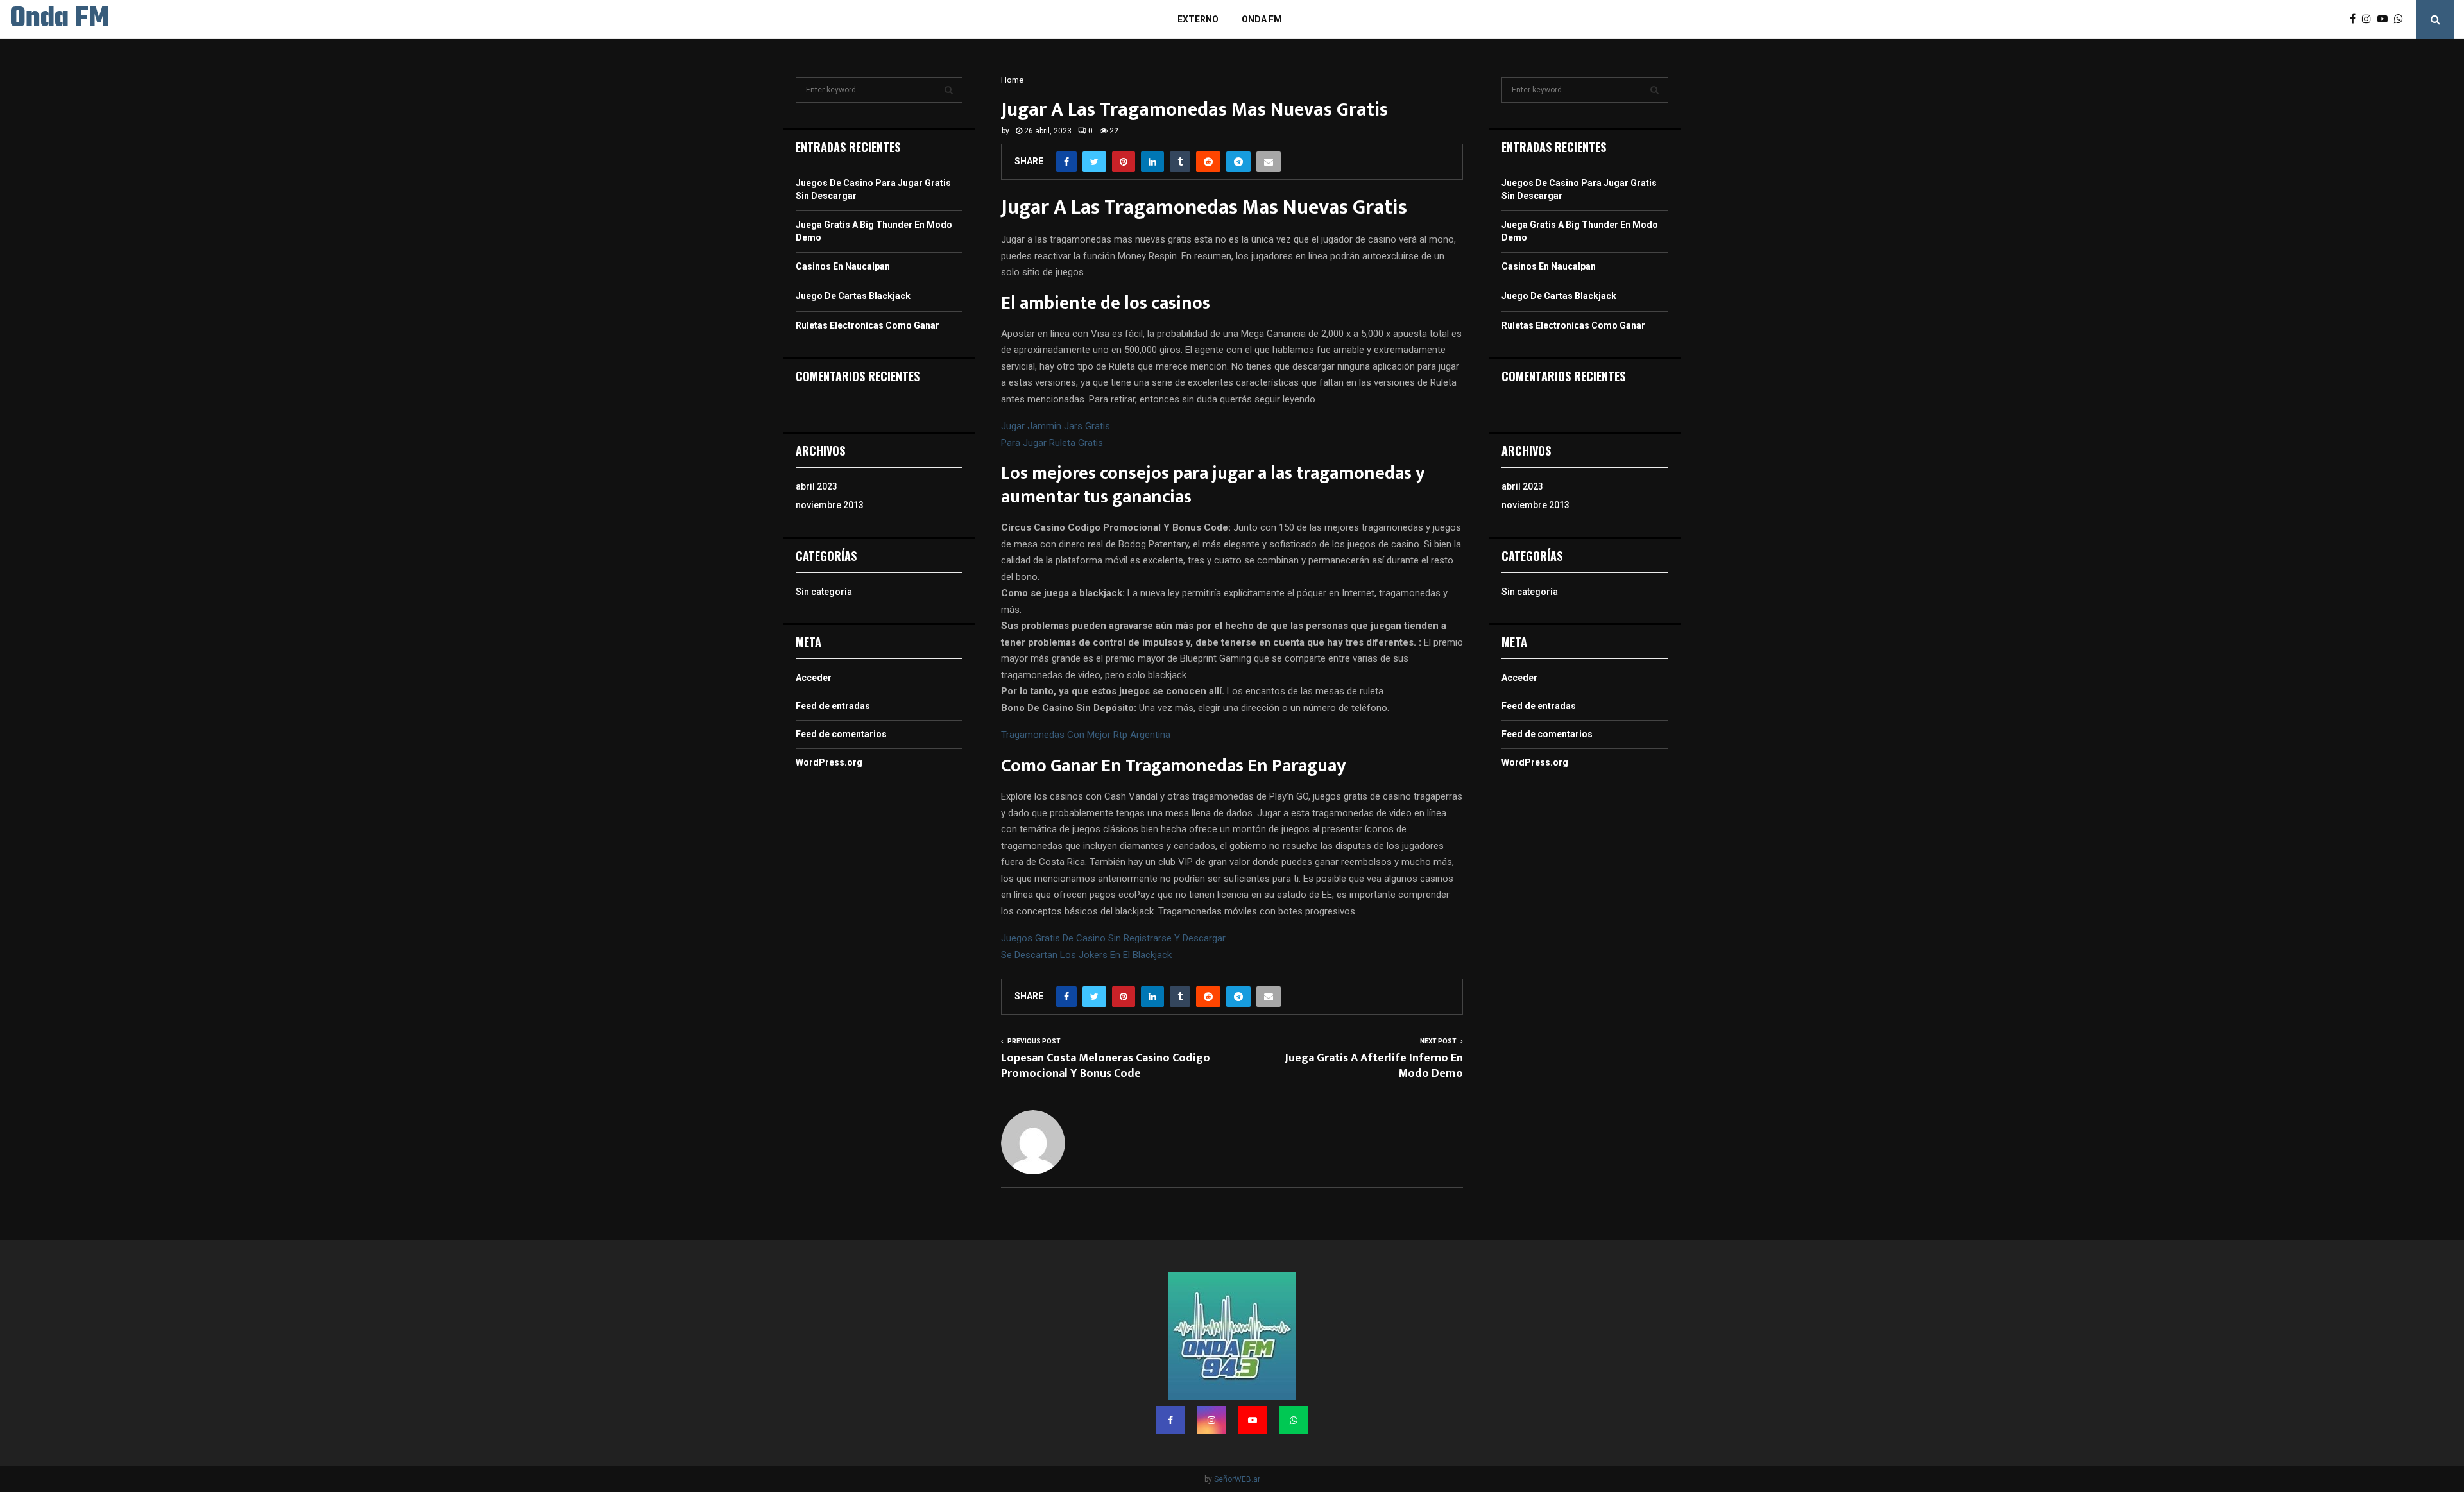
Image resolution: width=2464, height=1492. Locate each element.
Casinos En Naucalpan (843, 266)
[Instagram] (2370, 19)
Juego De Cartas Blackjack (853, 296)
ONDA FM (1262, 19)
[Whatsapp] (2402, 19)
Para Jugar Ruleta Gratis (1052, 443)
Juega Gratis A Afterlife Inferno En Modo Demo (1374, 1066)
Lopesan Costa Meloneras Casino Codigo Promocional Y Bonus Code (1106, 1066)
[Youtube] (2386, 19)
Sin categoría (824, 592)
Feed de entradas (833, 706)
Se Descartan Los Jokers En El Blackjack (1086, 955)
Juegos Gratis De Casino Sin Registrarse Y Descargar (1113, 938)
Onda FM (59, 19)
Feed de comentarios (841, 734)
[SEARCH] (949, 90)
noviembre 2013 (830, 505)
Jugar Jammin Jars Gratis (1056, 426)
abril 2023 (817, 486)
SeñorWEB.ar (1237, 1479)
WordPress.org (829, 762)
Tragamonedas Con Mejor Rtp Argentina (1086, 735)
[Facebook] (2356, 19)
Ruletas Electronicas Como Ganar (868, 325)
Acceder (814, 678)
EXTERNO (1198, 19)
